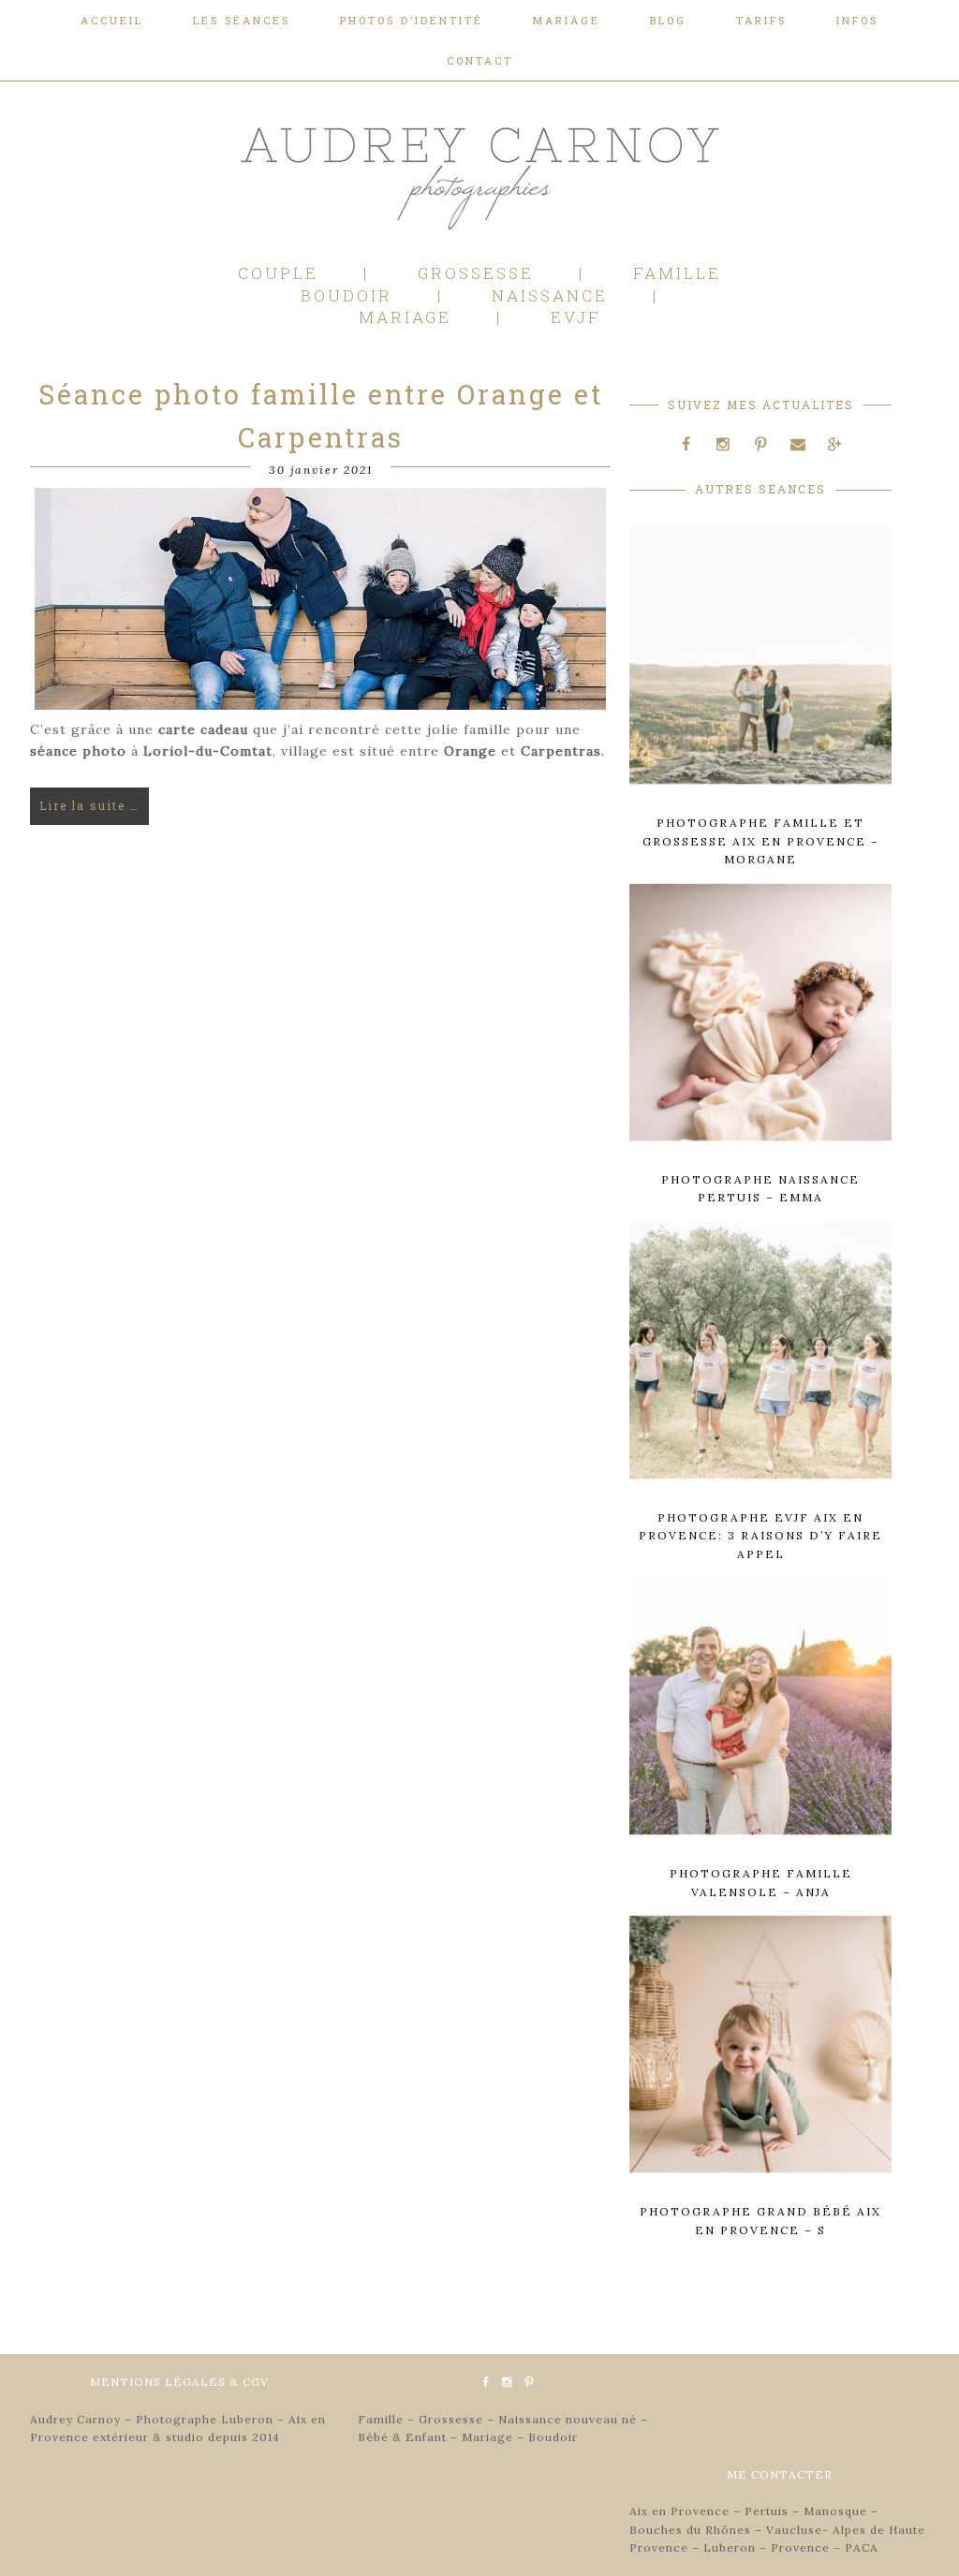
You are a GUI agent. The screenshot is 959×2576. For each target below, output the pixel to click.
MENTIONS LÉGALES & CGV (179, 2382)
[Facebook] (686, 445)
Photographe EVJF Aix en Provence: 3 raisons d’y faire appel (760, 1536)
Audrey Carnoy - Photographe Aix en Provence (170, 175)
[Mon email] (798, 445)
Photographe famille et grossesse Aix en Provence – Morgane (761, 841)
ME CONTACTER (780, 2474)
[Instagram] (724, 445)
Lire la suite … (89, 805)
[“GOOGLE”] (834, 445)
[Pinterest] (760, 445)
